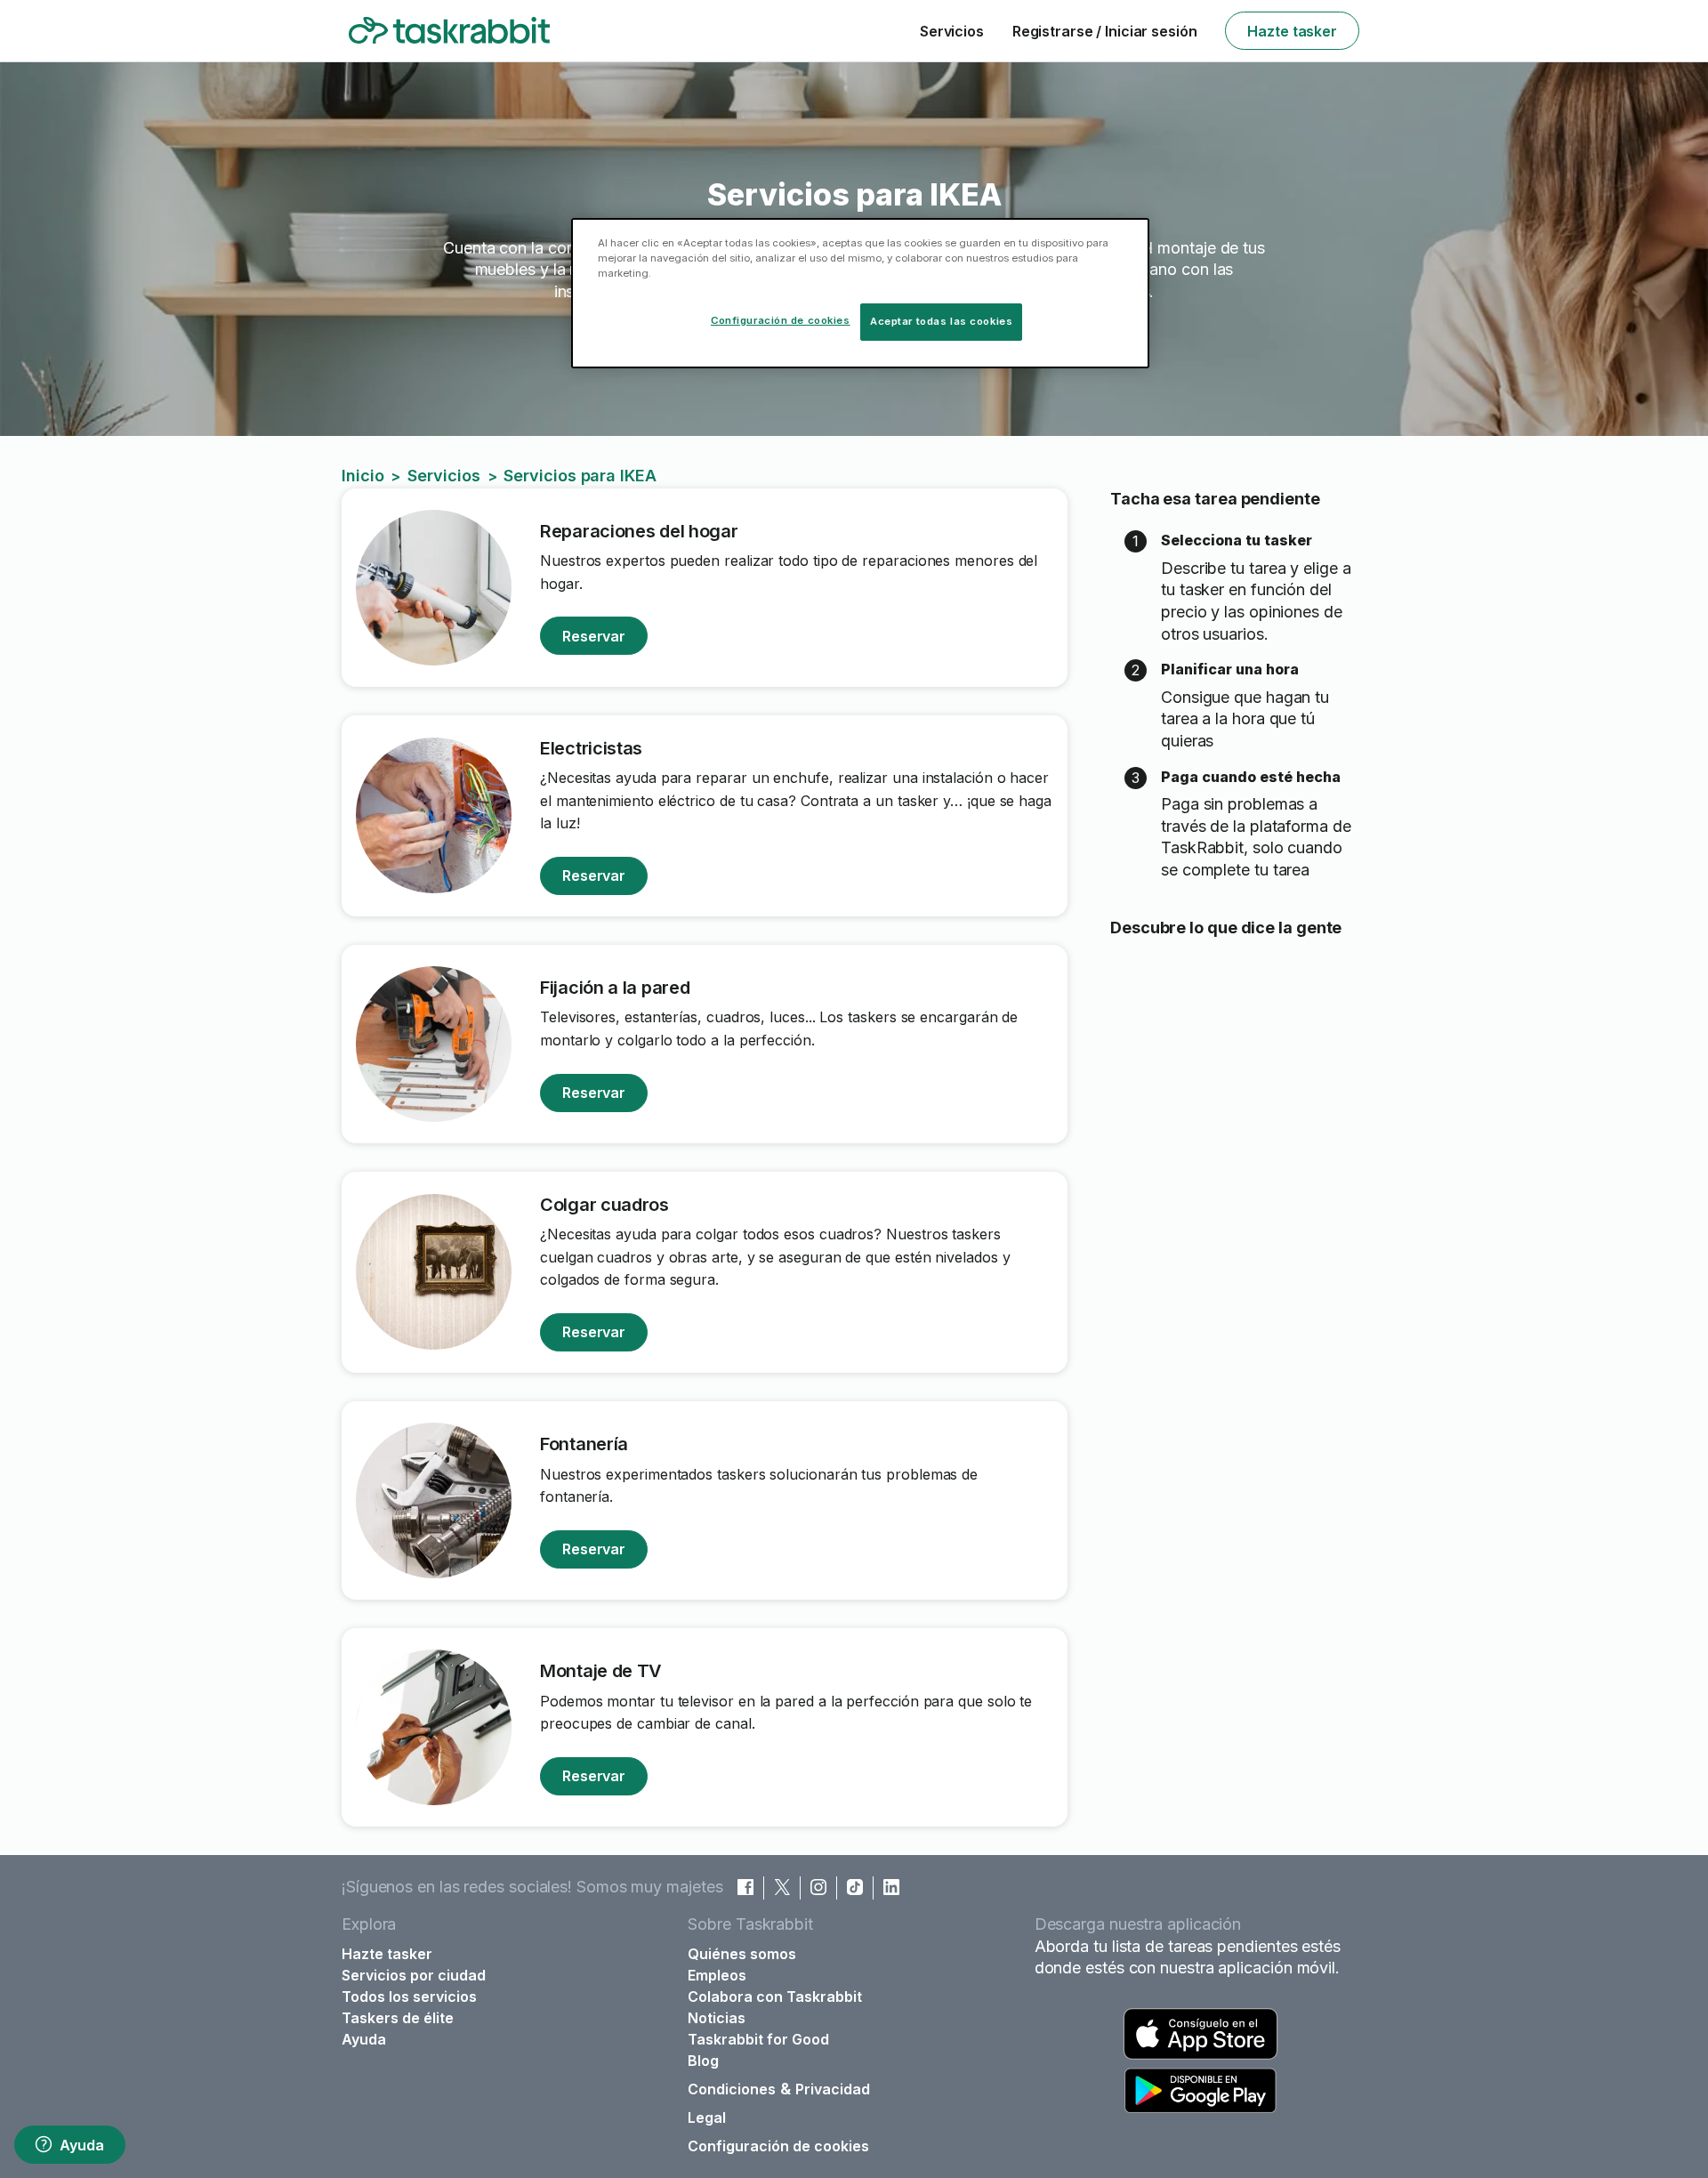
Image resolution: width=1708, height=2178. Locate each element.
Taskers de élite (398, 2018)
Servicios (952, 31)
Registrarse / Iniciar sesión (1105, 31)
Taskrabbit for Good (758, 2039)
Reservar (594, 636)
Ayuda (81, 2145)
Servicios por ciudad (414, 1975)
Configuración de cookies (778, 2146)
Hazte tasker (1292, 31)
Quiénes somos (742, 1954)
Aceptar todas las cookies (941, 321)
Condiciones (732, 2089)
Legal (707, 2117)
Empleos (717, 1975)
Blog (703, 2061)
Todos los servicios (409, 1996)
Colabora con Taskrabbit (775, 1996)
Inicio (363, 476)
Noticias (717, 2018)
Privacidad (833, 2089)
